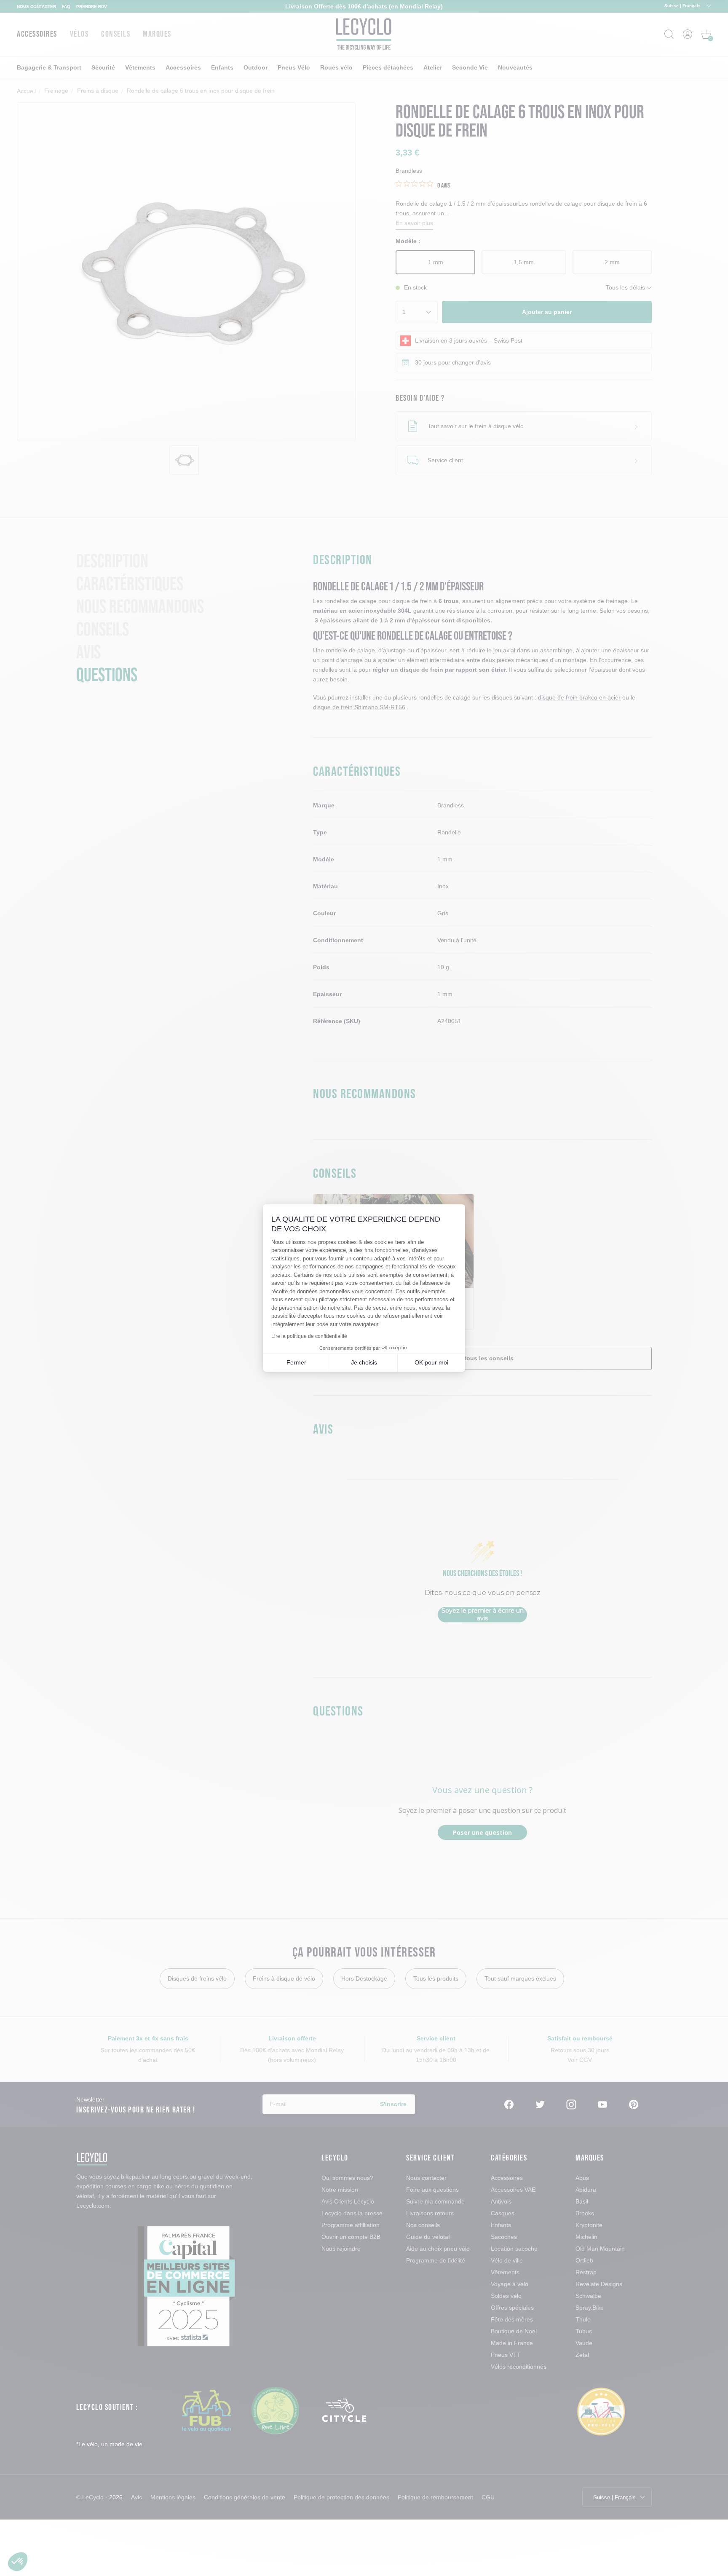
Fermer (296, 1362)
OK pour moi (431, 1362)
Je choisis (364, 1362)
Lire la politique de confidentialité (309, 1336)
